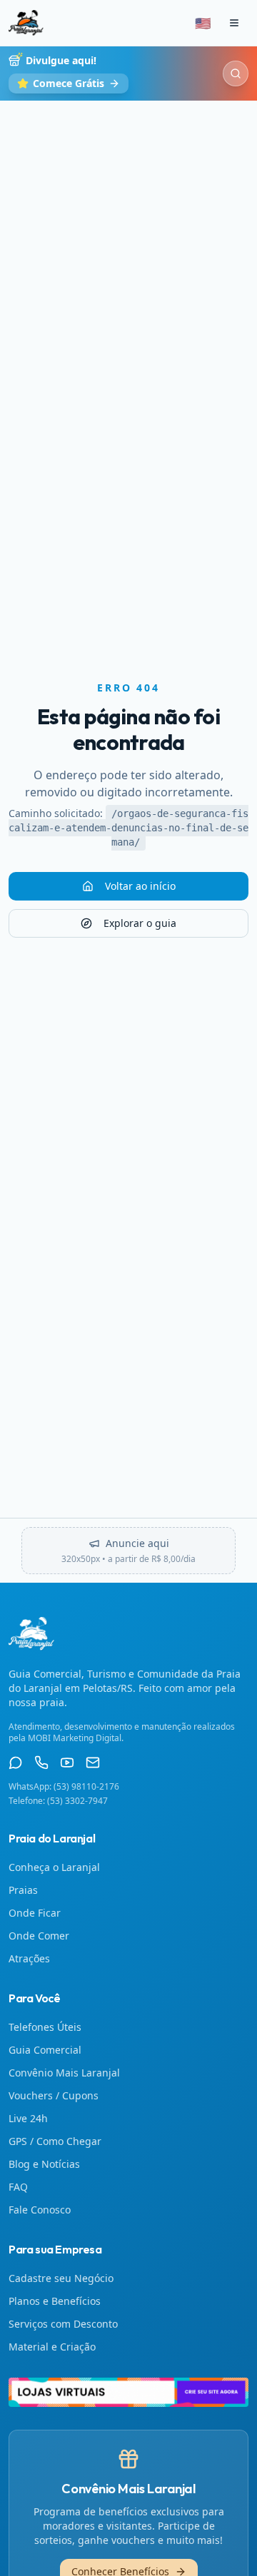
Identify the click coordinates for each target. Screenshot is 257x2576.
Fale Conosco (40, 2210)
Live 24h (28, 2118)
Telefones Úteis (45, 2027)
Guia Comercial (45, 2050)
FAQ (18, 2187)
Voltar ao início (140, 886)
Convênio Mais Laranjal (64, 2073)
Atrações (29, 1958)
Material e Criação (52, 2347)
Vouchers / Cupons (54, 2095)
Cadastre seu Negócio (61, 2278)
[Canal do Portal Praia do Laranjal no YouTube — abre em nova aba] (67, 1763)
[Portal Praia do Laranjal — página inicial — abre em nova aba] (128, 2393)
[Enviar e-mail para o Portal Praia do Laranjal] (93, 1763)
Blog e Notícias (44, 2164)
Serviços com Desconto (63, 2324)
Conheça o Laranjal (54, 1867)
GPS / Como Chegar (55, 2141)
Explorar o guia (140, 923)
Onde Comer (39, 1936)
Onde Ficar (35, 1913)
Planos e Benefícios (55, 2301)
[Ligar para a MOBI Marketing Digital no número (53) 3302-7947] (41, 1763)
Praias (23, 1890)
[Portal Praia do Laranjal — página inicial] (26, 23)
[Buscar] (236, 73)
